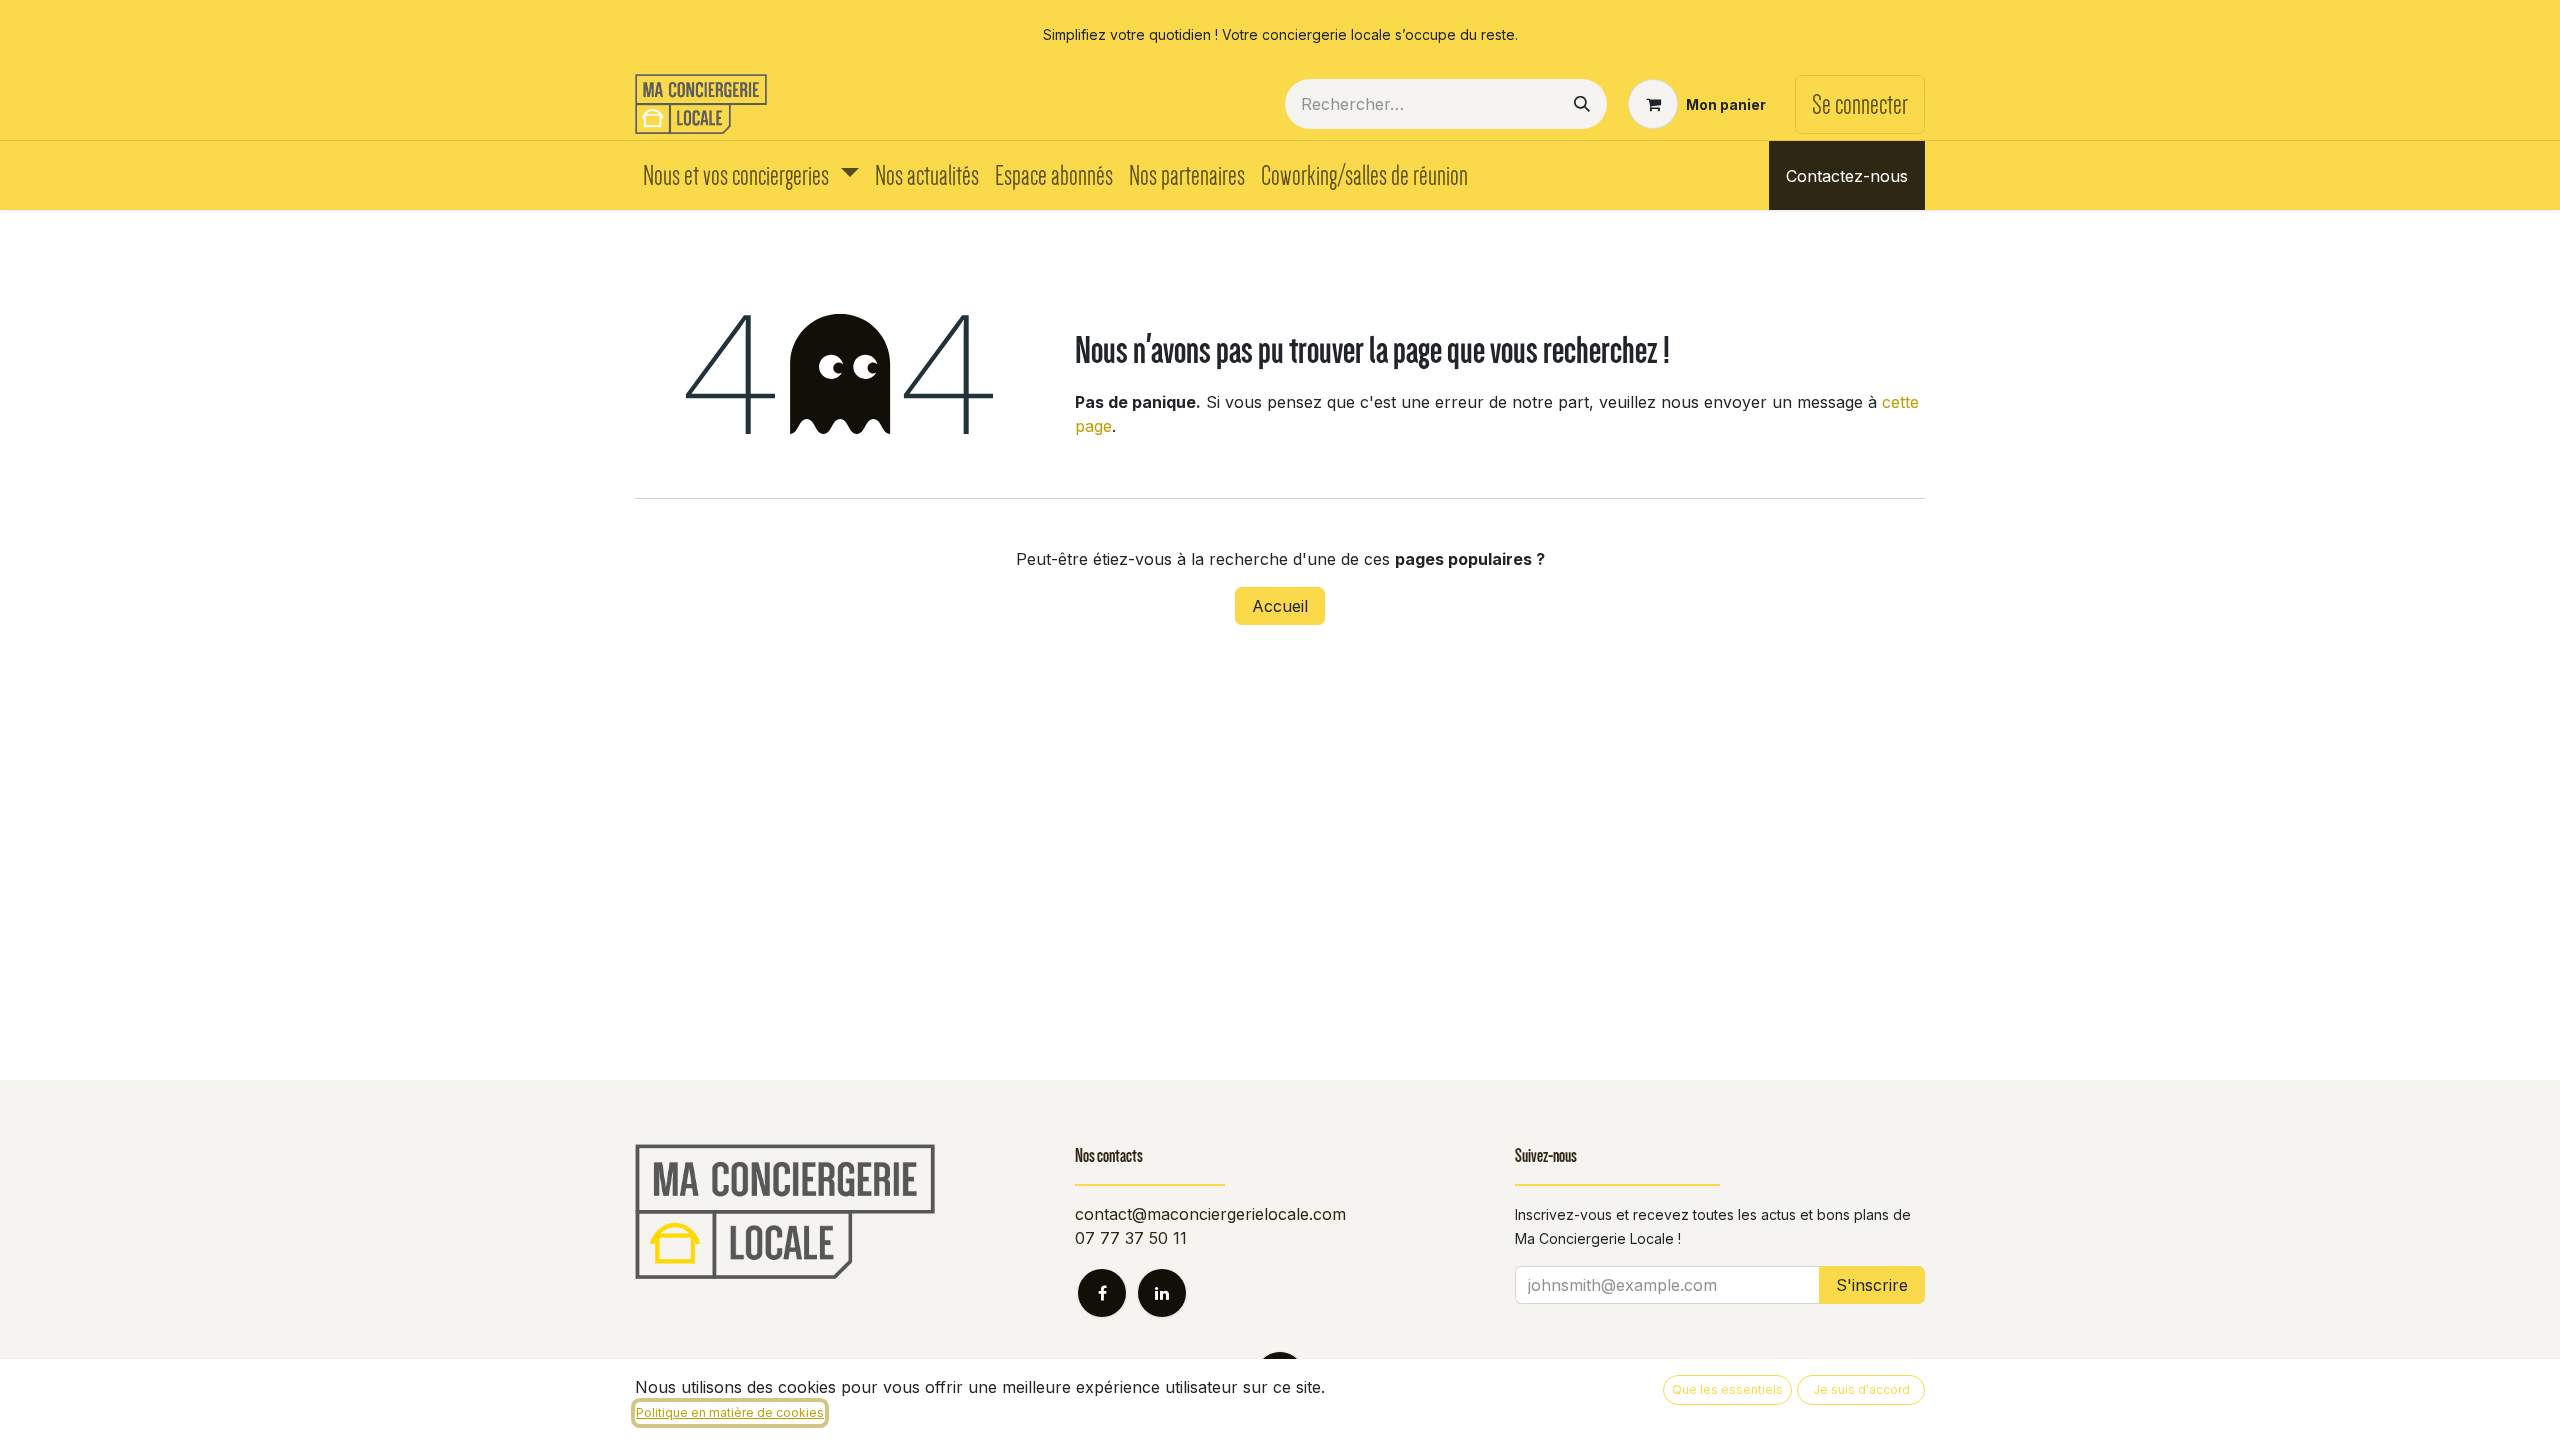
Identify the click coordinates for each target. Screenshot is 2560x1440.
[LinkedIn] (1894, 34)
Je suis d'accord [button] (1861, 1389)
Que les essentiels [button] (1727, 1389)
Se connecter (1860, 104)
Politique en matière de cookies (730, 1412)
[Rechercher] (1582, 104)
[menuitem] (751, 175)
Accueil (1280, 606)
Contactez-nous (1847, 176)
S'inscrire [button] (1872, 1285)
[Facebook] (1829, 34)
